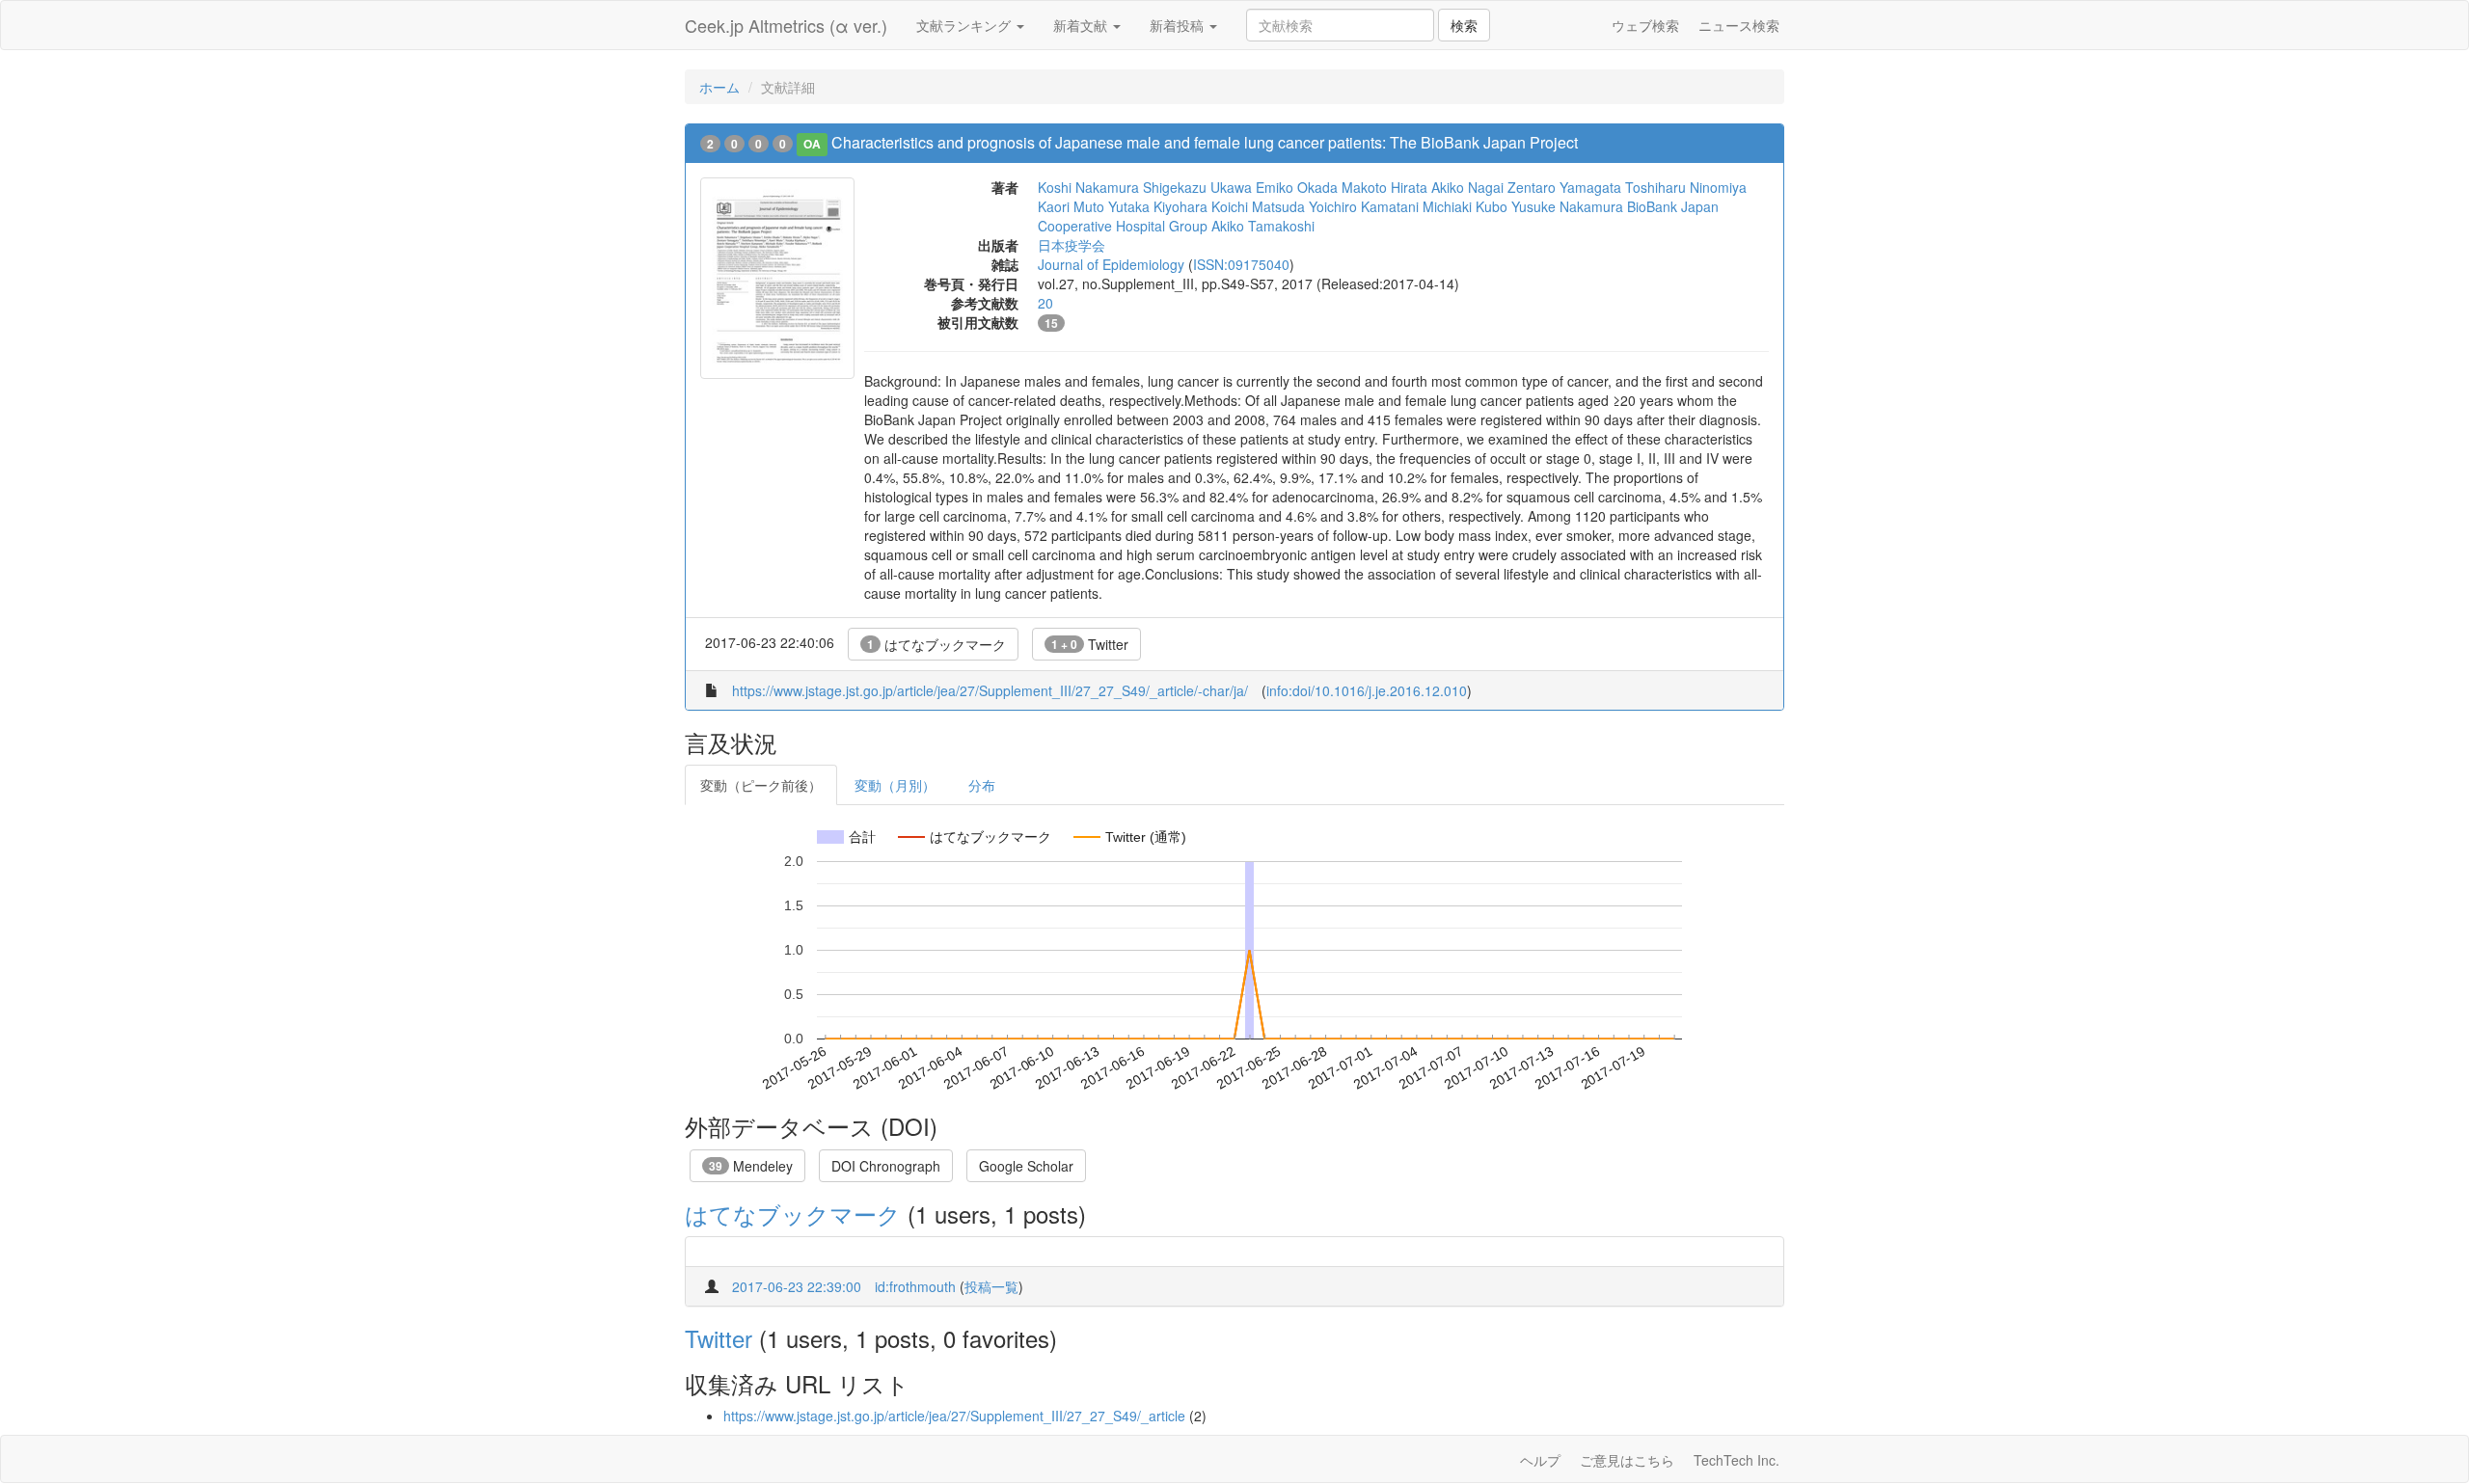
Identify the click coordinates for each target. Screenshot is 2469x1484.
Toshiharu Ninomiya (1686, 187)
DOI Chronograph (886, 1166)
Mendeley (751, 1166)
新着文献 (1082, 25)
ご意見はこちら (1627, 1460)
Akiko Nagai (1467, 187)
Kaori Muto (1071, 206)
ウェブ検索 (1645, 25)
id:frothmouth (915, 1286)
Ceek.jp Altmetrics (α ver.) (786, 25)
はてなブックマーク (936, 644)
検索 (1464, 25)
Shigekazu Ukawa (1197, 187)
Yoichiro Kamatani (1364, 206)
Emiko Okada (1297, 187)
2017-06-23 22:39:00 (797, 1286)
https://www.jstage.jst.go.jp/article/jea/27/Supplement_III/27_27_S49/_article (954, 1416)
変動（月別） (895, 785)
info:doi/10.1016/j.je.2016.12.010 (1367, 690)
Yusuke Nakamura (1567, 206)
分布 (982, 785)
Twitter (1090, 644)
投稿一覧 (991, 1286)
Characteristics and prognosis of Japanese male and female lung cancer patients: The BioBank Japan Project (1205, 142)
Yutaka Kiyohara (1158, 206)
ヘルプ (1540, 1460)
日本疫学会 (1072, 245)
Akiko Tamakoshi (1263, 226)
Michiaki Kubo (1465, 206)
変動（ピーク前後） (761, 785)
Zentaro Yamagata (1564, 187)
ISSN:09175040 (1241, 264)
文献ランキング (965, 25)
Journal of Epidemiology (1111, 264)
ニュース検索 (1739, 25)
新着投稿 (1179, 25)
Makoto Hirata (1384, 187)
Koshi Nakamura (1088, 187)
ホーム (719, 87)
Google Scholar (1026, 1166)
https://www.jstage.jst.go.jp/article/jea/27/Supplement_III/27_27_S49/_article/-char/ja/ (990, 690)
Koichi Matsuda (1258, 206)
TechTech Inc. (1736, 1460)
